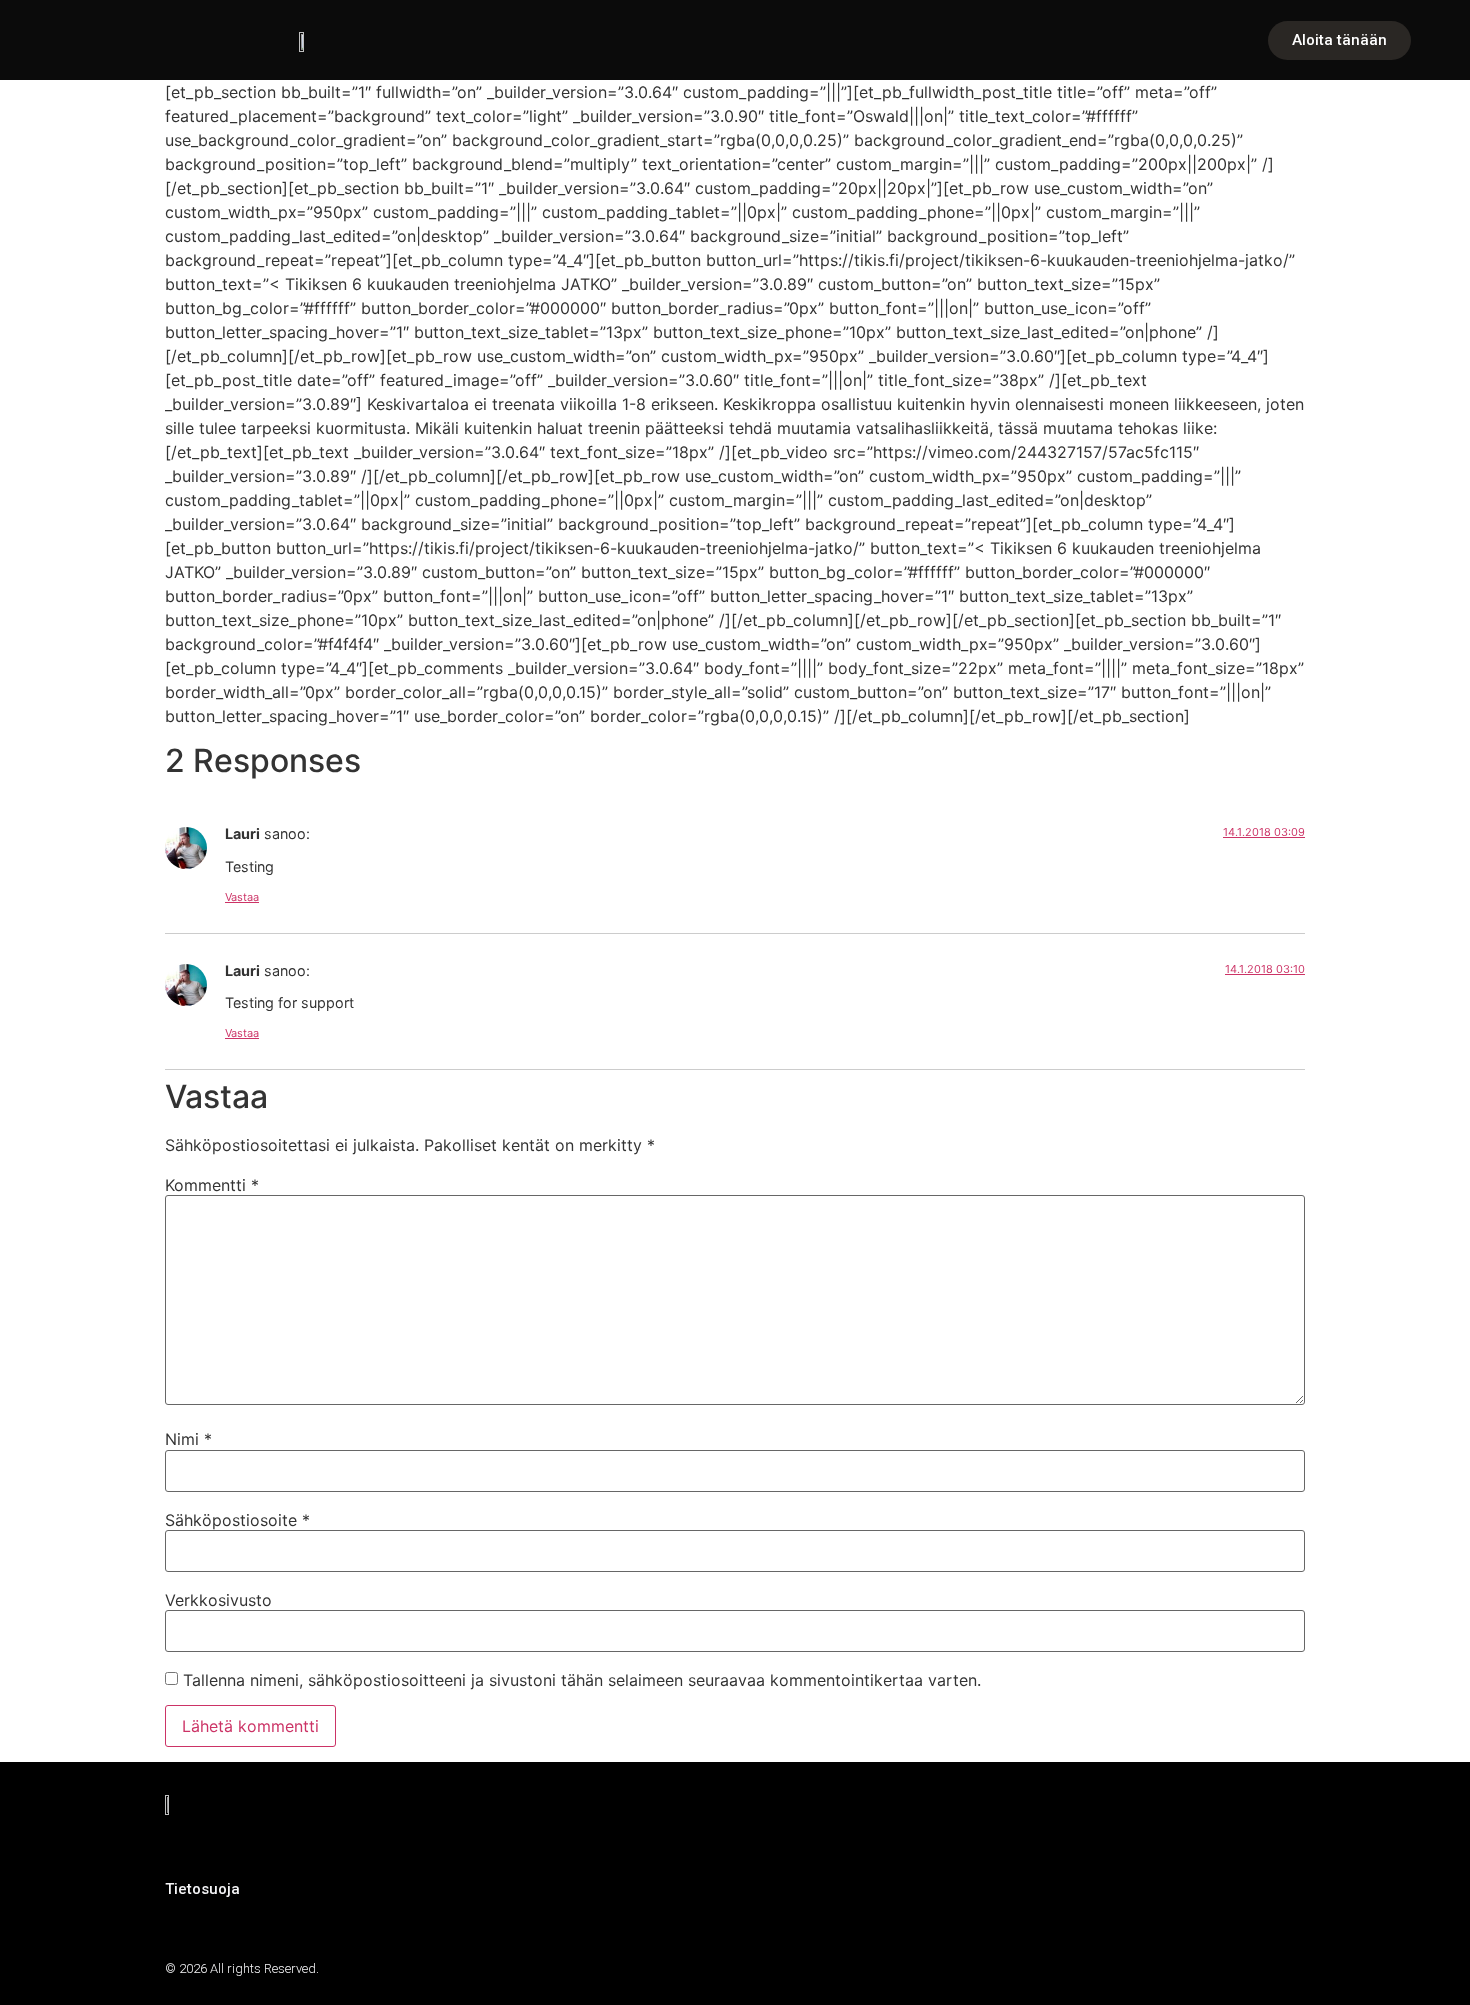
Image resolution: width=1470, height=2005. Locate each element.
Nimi (188, 1439)
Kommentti (212, 1185)
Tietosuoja (202, 1889)
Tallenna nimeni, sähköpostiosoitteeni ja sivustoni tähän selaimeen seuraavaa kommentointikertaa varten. (582, 1680)
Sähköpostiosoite (237, 1520)
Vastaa (242, 897)
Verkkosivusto (218, 1600)
